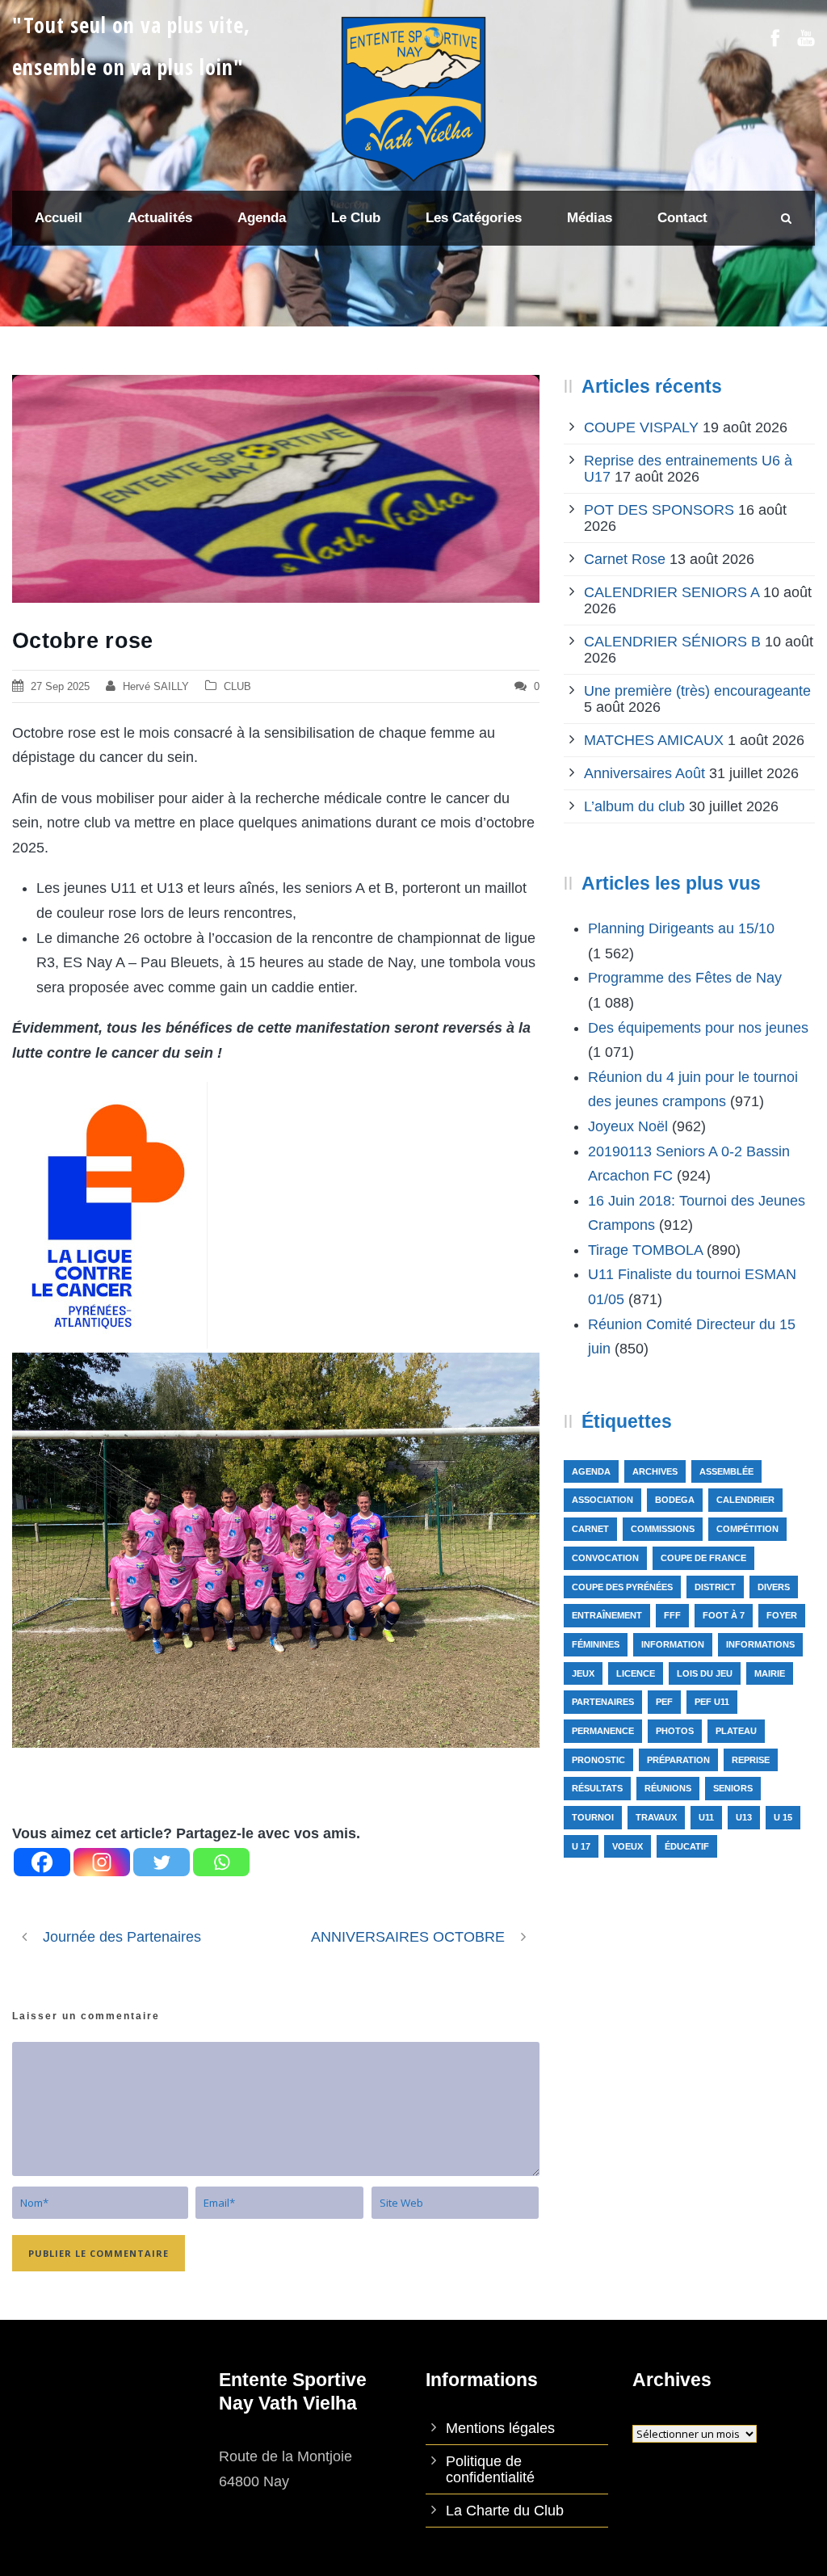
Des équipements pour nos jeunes (698, 1028)
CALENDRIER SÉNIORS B (672, 642)
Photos (675, 1731)
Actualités (160, 218)
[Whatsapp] (221, 1862)
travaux (656, 1817)
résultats (597, 1788)
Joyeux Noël (628, 1126)
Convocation (605, 1558)
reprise (751, 1760)
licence (636, 1673)
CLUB (237, 686)
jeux (583, 1673)
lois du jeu (705, 1673)
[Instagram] (102, 1862)
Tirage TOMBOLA (645, 1250)
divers (774, 1587)
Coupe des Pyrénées (622, 1587)
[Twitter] (162, 1862)
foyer (782, 1615)
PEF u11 (712, 1702)
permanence (603, 1731)
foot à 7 (724, 1615)
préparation (678, 1760)
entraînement (607, 1615)
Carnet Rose (625, 559)
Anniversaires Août (644, 773)
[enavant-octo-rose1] (276, 489)
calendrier (745, 1500)
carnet (590, 1529)
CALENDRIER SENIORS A (672, 592)
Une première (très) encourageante (697, 691)
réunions (668, 1788)
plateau (736, 1731)
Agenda (591, 1471)
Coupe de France (703, 1558)
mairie (770, 1673)
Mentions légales (500, 2428)
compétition (747, 1529)
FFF (672, 1615)
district (715, 1587)
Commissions (663, 1529)
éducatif (687, 1846)
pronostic (598, 1760)
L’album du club (634, 806)
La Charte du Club (505, 2511)
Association (602, 1500)
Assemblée (726, 1471)
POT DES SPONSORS (659, 510)
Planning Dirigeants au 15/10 (681, 928)
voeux (628, 1846)
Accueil (59, 218)
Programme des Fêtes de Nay (685, 978)
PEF (664, 1702)
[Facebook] (42, 1862)
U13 (744, 1817)
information (673, 1644)
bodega (675, 1500)
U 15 (783, 1817)
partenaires (603, 1702)
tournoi (593, 1817)
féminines (596, 1644)
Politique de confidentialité (490, 2469)
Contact (682, 218)
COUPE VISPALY (641, 427)
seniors (733, 1788)
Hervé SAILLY (156, 686)
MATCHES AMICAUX (654, 740)
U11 (706, 1817)
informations (760, 1644)
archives (655, 1471)
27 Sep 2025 (60, 686)
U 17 (581, 1846)
